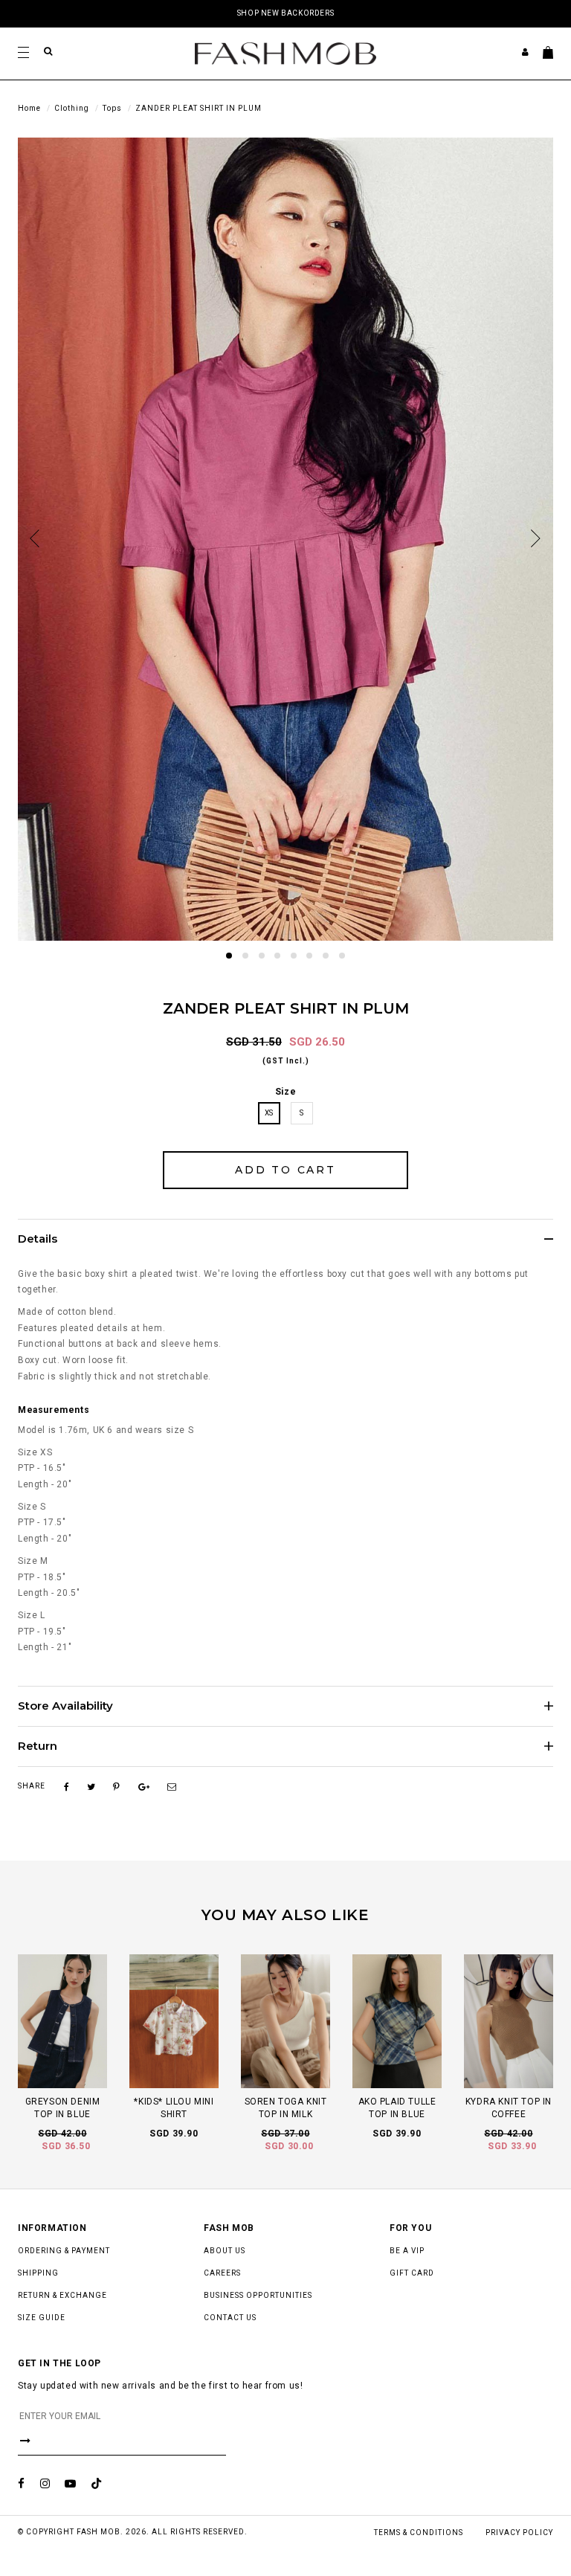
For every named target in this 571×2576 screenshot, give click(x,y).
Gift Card (412, 2273)
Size (285, 1092)
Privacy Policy (519, 2532)
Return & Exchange (62, 2295)
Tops (112, 108)
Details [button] (38, 1239)
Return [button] (38, 1746)
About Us (225, 2251)
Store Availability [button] (65, 1706)
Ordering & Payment (64, 2251)
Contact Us (230, 2318)
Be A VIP (407, 2251)
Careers (222, 2273)
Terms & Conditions (419, 2532)
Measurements (54, 1410)
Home (29, 108)
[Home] (285, 53)
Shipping (38, 2273)
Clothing (72, 108)
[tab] (285, 1239)
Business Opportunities (258, 2295)
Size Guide (42, 2318)
